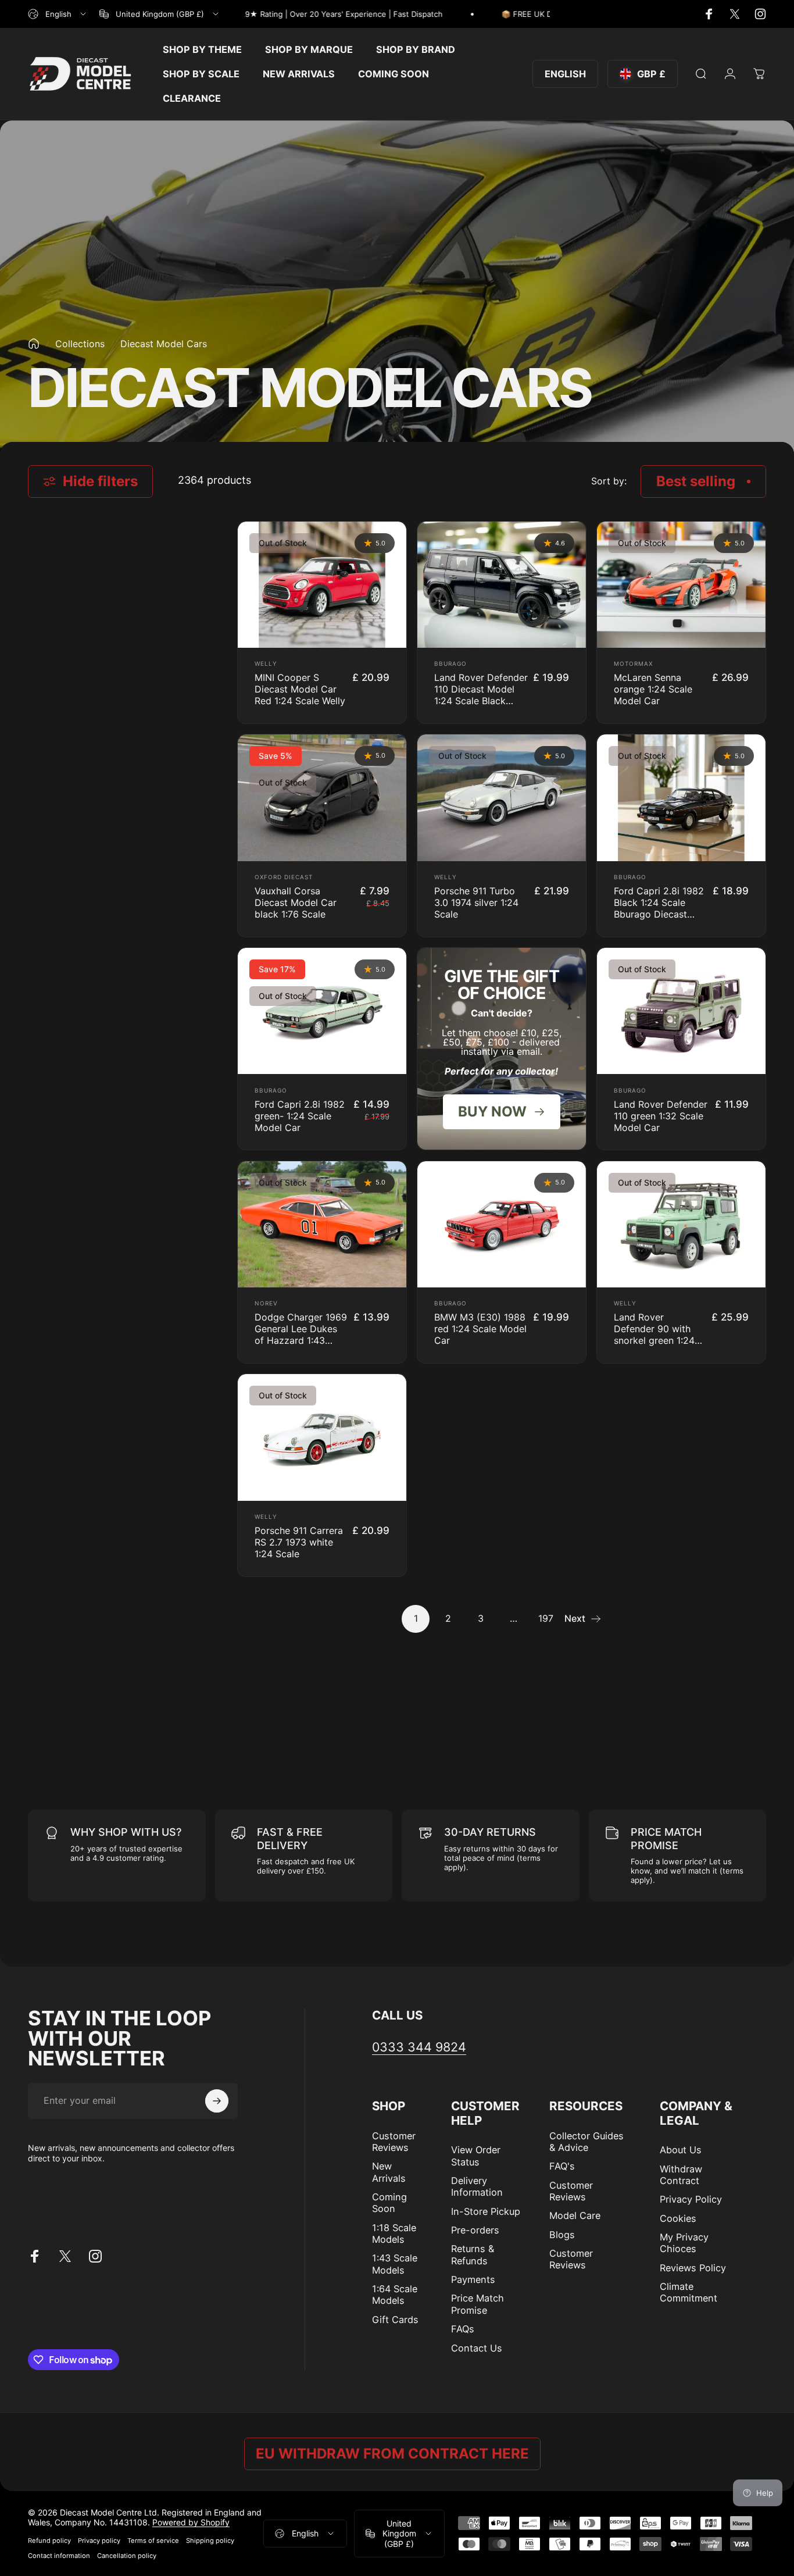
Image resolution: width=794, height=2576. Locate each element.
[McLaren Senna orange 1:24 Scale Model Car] (681, 585)
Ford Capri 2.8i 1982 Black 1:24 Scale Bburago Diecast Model (659, 908)
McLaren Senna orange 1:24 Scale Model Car (653, 689)
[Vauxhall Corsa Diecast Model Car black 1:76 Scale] (322, 798)
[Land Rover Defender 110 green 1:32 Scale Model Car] (681, 1011)
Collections (80, 344)
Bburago (450, 663)
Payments (473, 2279)
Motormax (633, 663)
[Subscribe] (217, 2101)
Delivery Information (477, 2186)
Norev (266, 1303)
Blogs (562, 2235)
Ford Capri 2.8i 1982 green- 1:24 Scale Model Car (300, 1116)
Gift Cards (395, 2320)
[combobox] (58, 14)
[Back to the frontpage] (34, 344)
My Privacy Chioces (684, 2243)
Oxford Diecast (284, 877)
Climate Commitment (689, 2292)
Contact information (59, 2556)
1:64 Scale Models (395, 2295)
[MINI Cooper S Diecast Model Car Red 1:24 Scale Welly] (322, 585)
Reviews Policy (693, 2268)
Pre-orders (475, 2230)
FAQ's (562, 2166)
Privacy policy (99, 2541)
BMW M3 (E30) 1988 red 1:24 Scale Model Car (480, 1329)
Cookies (678, 2218)
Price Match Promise (478, 2304)
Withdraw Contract (681, 2175)
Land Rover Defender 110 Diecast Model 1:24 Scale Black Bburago (481, 695)
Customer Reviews (394, 2142)
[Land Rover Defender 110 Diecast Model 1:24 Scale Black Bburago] (502, 585)
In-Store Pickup (486, 2211)
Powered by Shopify (191, 2522)
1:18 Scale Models (394, 2234)
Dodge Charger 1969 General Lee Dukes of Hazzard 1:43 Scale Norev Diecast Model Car (301, 1340)
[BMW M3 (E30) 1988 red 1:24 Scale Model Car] (502, 1224)
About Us (681, 2150)
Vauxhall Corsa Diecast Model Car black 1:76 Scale (296, 902)
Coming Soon (389, 2203)
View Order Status (476, 2156)
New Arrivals (389, 2172)
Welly (266, 663)
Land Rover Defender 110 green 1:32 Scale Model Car (661, 1116)
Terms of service (153, 2541)
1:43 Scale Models (395, 2264)
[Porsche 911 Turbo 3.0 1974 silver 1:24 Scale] (502, 798)
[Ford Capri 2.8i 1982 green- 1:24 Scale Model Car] (322, 1011)
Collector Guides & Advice (586, 2142)
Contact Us (477, 2348)
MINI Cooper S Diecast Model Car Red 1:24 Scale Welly (300, 689)
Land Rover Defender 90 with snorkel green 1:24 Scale (654, 1335)
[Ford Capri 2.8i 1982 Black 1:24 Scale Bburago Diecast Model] (681, 798)
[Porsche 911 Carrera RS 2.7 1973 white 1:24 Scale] (322, 1437)
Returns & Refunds (473, 2254)
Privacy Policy (691, 2199)
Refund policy (49, 2541)
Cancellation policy (127, 2556)
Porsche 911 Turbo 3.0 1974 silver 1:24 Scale (476, 902)
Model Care (575, 2215)
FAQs (463, 2329)
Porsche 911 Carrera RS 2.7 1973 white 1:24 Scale (299, 1542)
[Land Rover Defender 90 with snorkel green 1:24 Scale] (681, 1224)
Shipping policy (210, 2541)
